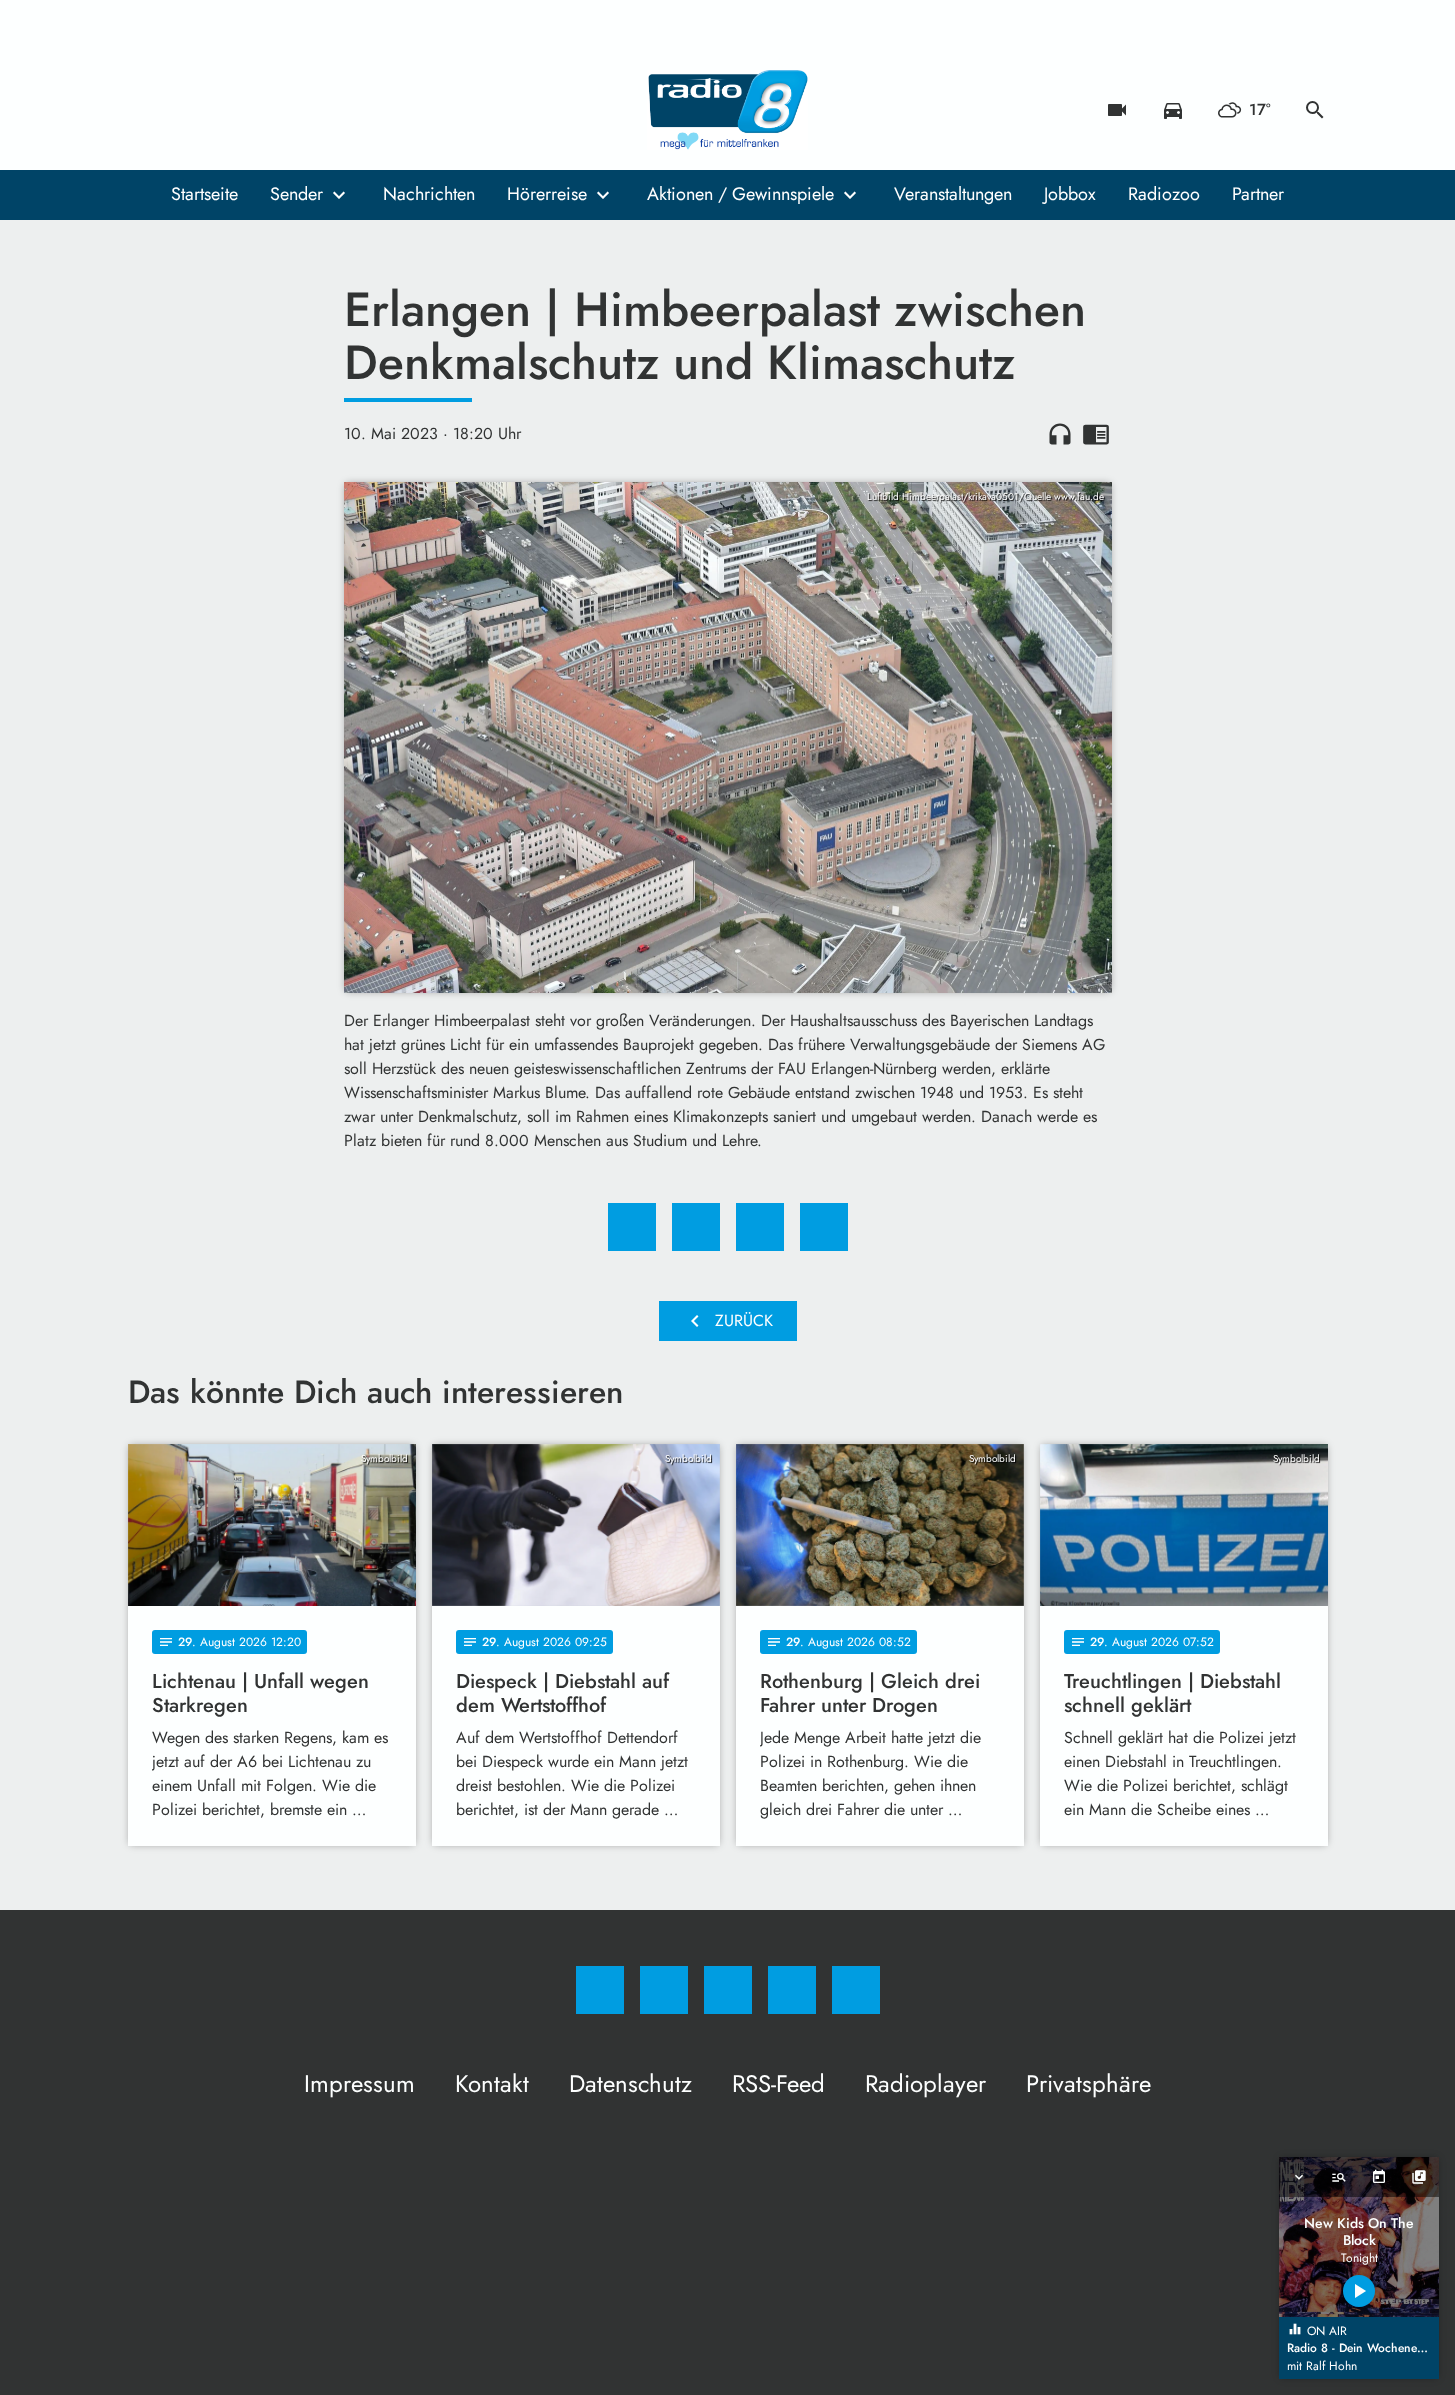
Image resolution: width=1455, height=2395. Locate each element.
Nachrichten (429, 194)
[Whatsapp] (228, 110)
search (1315, 110)
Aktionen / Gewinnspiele (740, 194)
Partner (1258, 194)
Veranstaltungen (953, 194)
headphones (1060, 434)
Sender (296, 194)
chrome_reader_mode (1096, 434)
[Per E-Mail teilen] (824, 1227)
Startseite (204, 194)
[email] (308, 110)
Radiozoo (1164, 194)
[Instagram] (188, 110)
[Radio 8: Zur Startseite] (728, 110)
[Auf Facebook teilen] (632, 1227)
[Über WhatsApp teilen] (760, 1227)
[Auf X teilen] (696, 1227)
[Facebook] (148, 110)
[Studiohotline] (268, 110)
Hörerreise (547, 194)
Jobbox (1070, 194)
